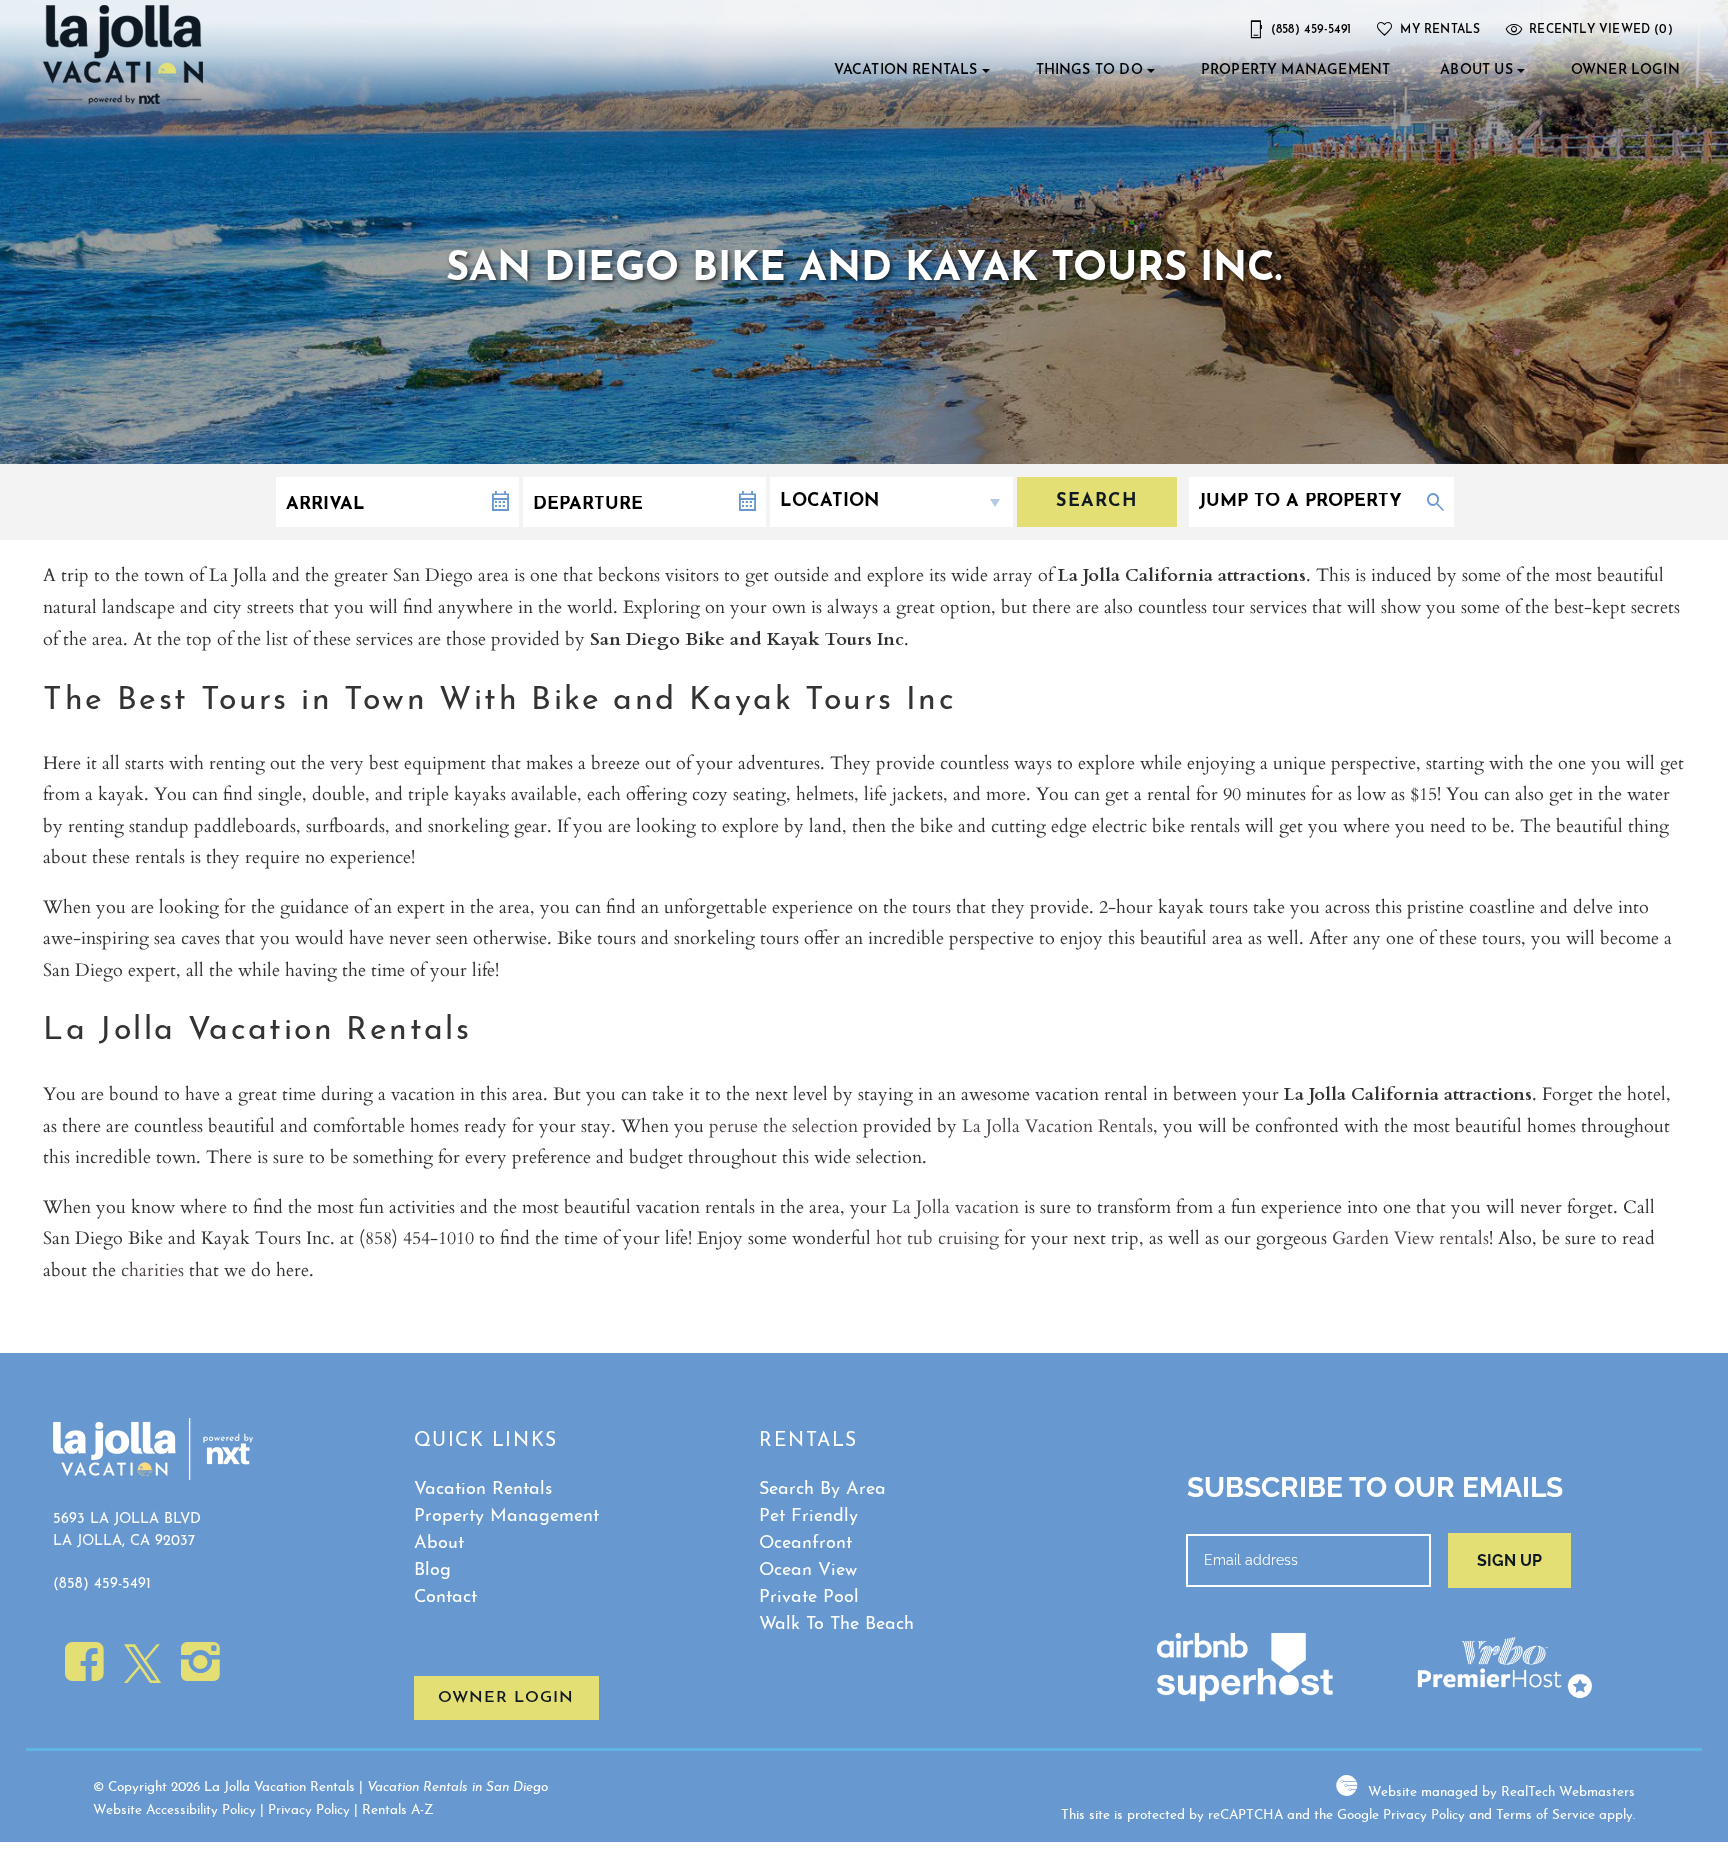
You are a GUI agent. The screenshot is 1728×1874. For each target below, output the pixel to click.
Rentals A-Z (398, 1810)
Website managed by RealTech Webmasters (1501, 1792)
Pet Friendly (808, 1517)
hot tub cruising (937, 1237)
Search (1097, 502)
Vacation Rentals (906, 70)
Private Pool (809, 1598)
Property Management (1296, 70)
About (439, 1544)
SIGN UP (1509, 1560)
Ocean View (808, 1571)
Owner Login (1625, 70)
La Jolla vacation (955, 1206)
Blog (432, 1571)
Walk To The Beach (836, 1625)
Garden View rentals (1410, 1237)
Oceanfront (805, 1544)
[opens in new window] (84, 1673)
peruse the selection (783, 1125)
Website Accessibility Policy (174, 1810)
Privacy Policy (309, 1810)
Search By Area (822, 1490)
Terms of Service (1545, 1815)
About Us (1476, 70)
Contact (445, 1598)
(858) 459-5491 (102, 1584)
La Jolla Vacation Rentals (1057, 1125)
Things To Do (1089, 70)
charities (152, 1269)
